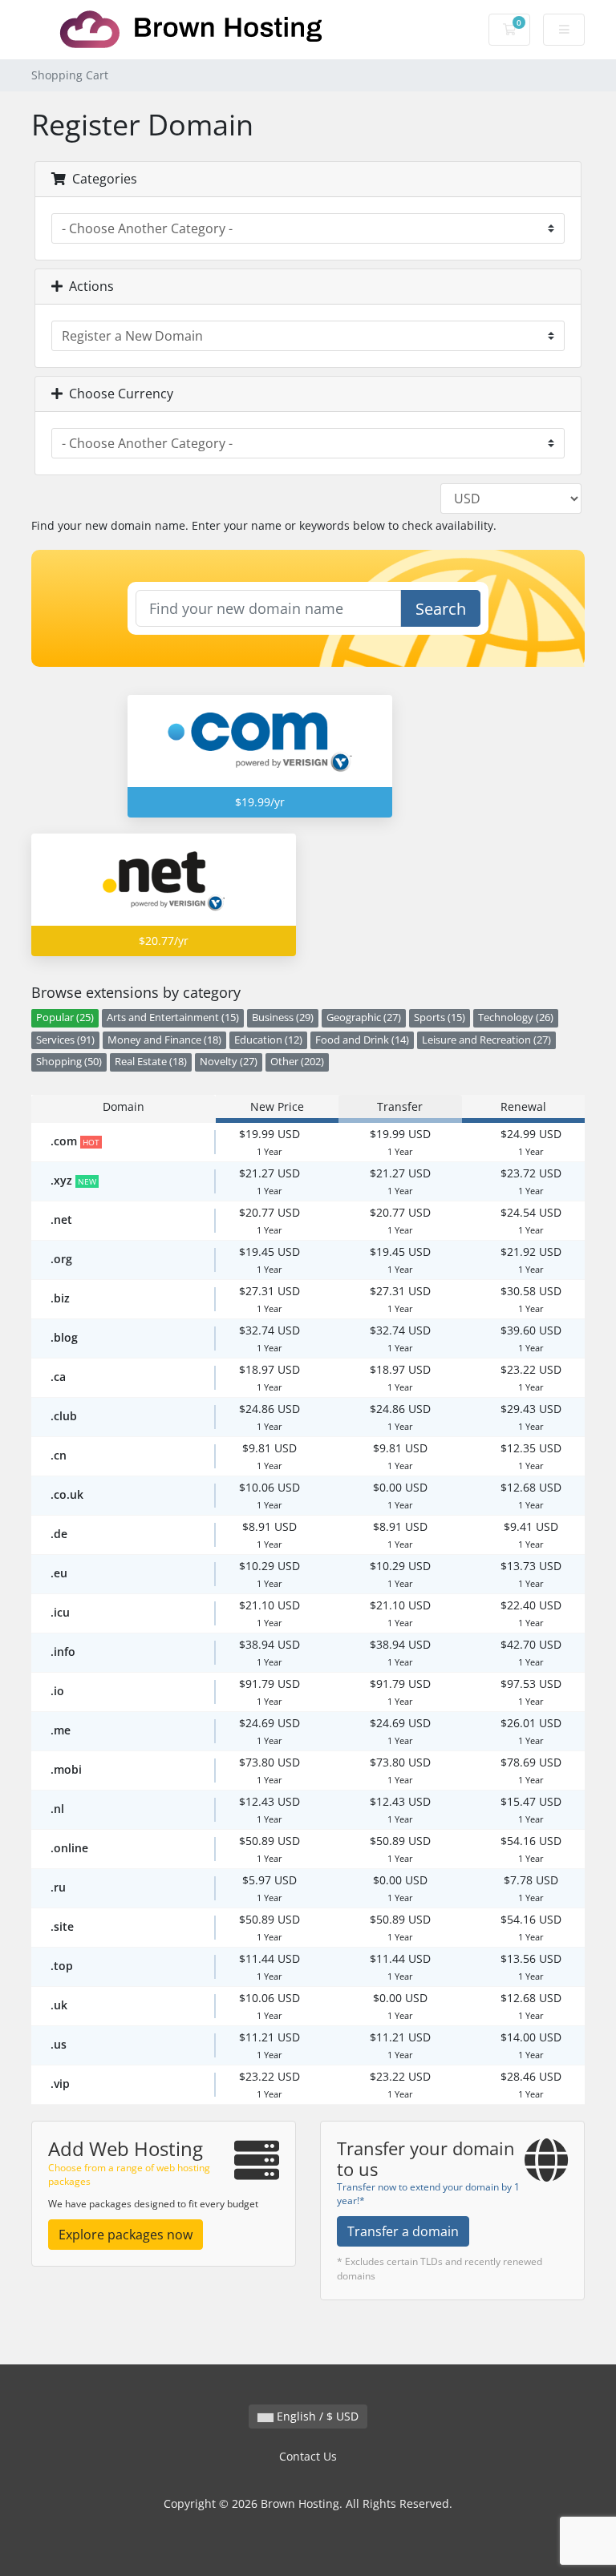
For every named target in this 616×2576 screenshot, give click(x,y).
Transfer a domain (403, 2231)
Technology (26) (516, 1017)
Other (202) (297, 1062)
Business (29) (283, 1017)
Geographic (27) (364, 1017)
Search (441, 609)
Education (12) (268, 1040)
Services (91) (65, 1040)
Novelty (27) (229, 1062)
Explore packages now (126, 2235)
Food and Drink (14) (362, 1040)
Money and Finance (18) (164, 1040)
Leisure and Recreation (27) (486, 1040)
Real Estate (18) (151, 1062)
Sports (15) (440, 1017)
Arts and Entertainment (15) (173, 1017)
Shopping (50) (69, 1062)
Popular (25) (65, 1017)
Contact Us (308, 2456)
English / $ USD (316, 2416)
